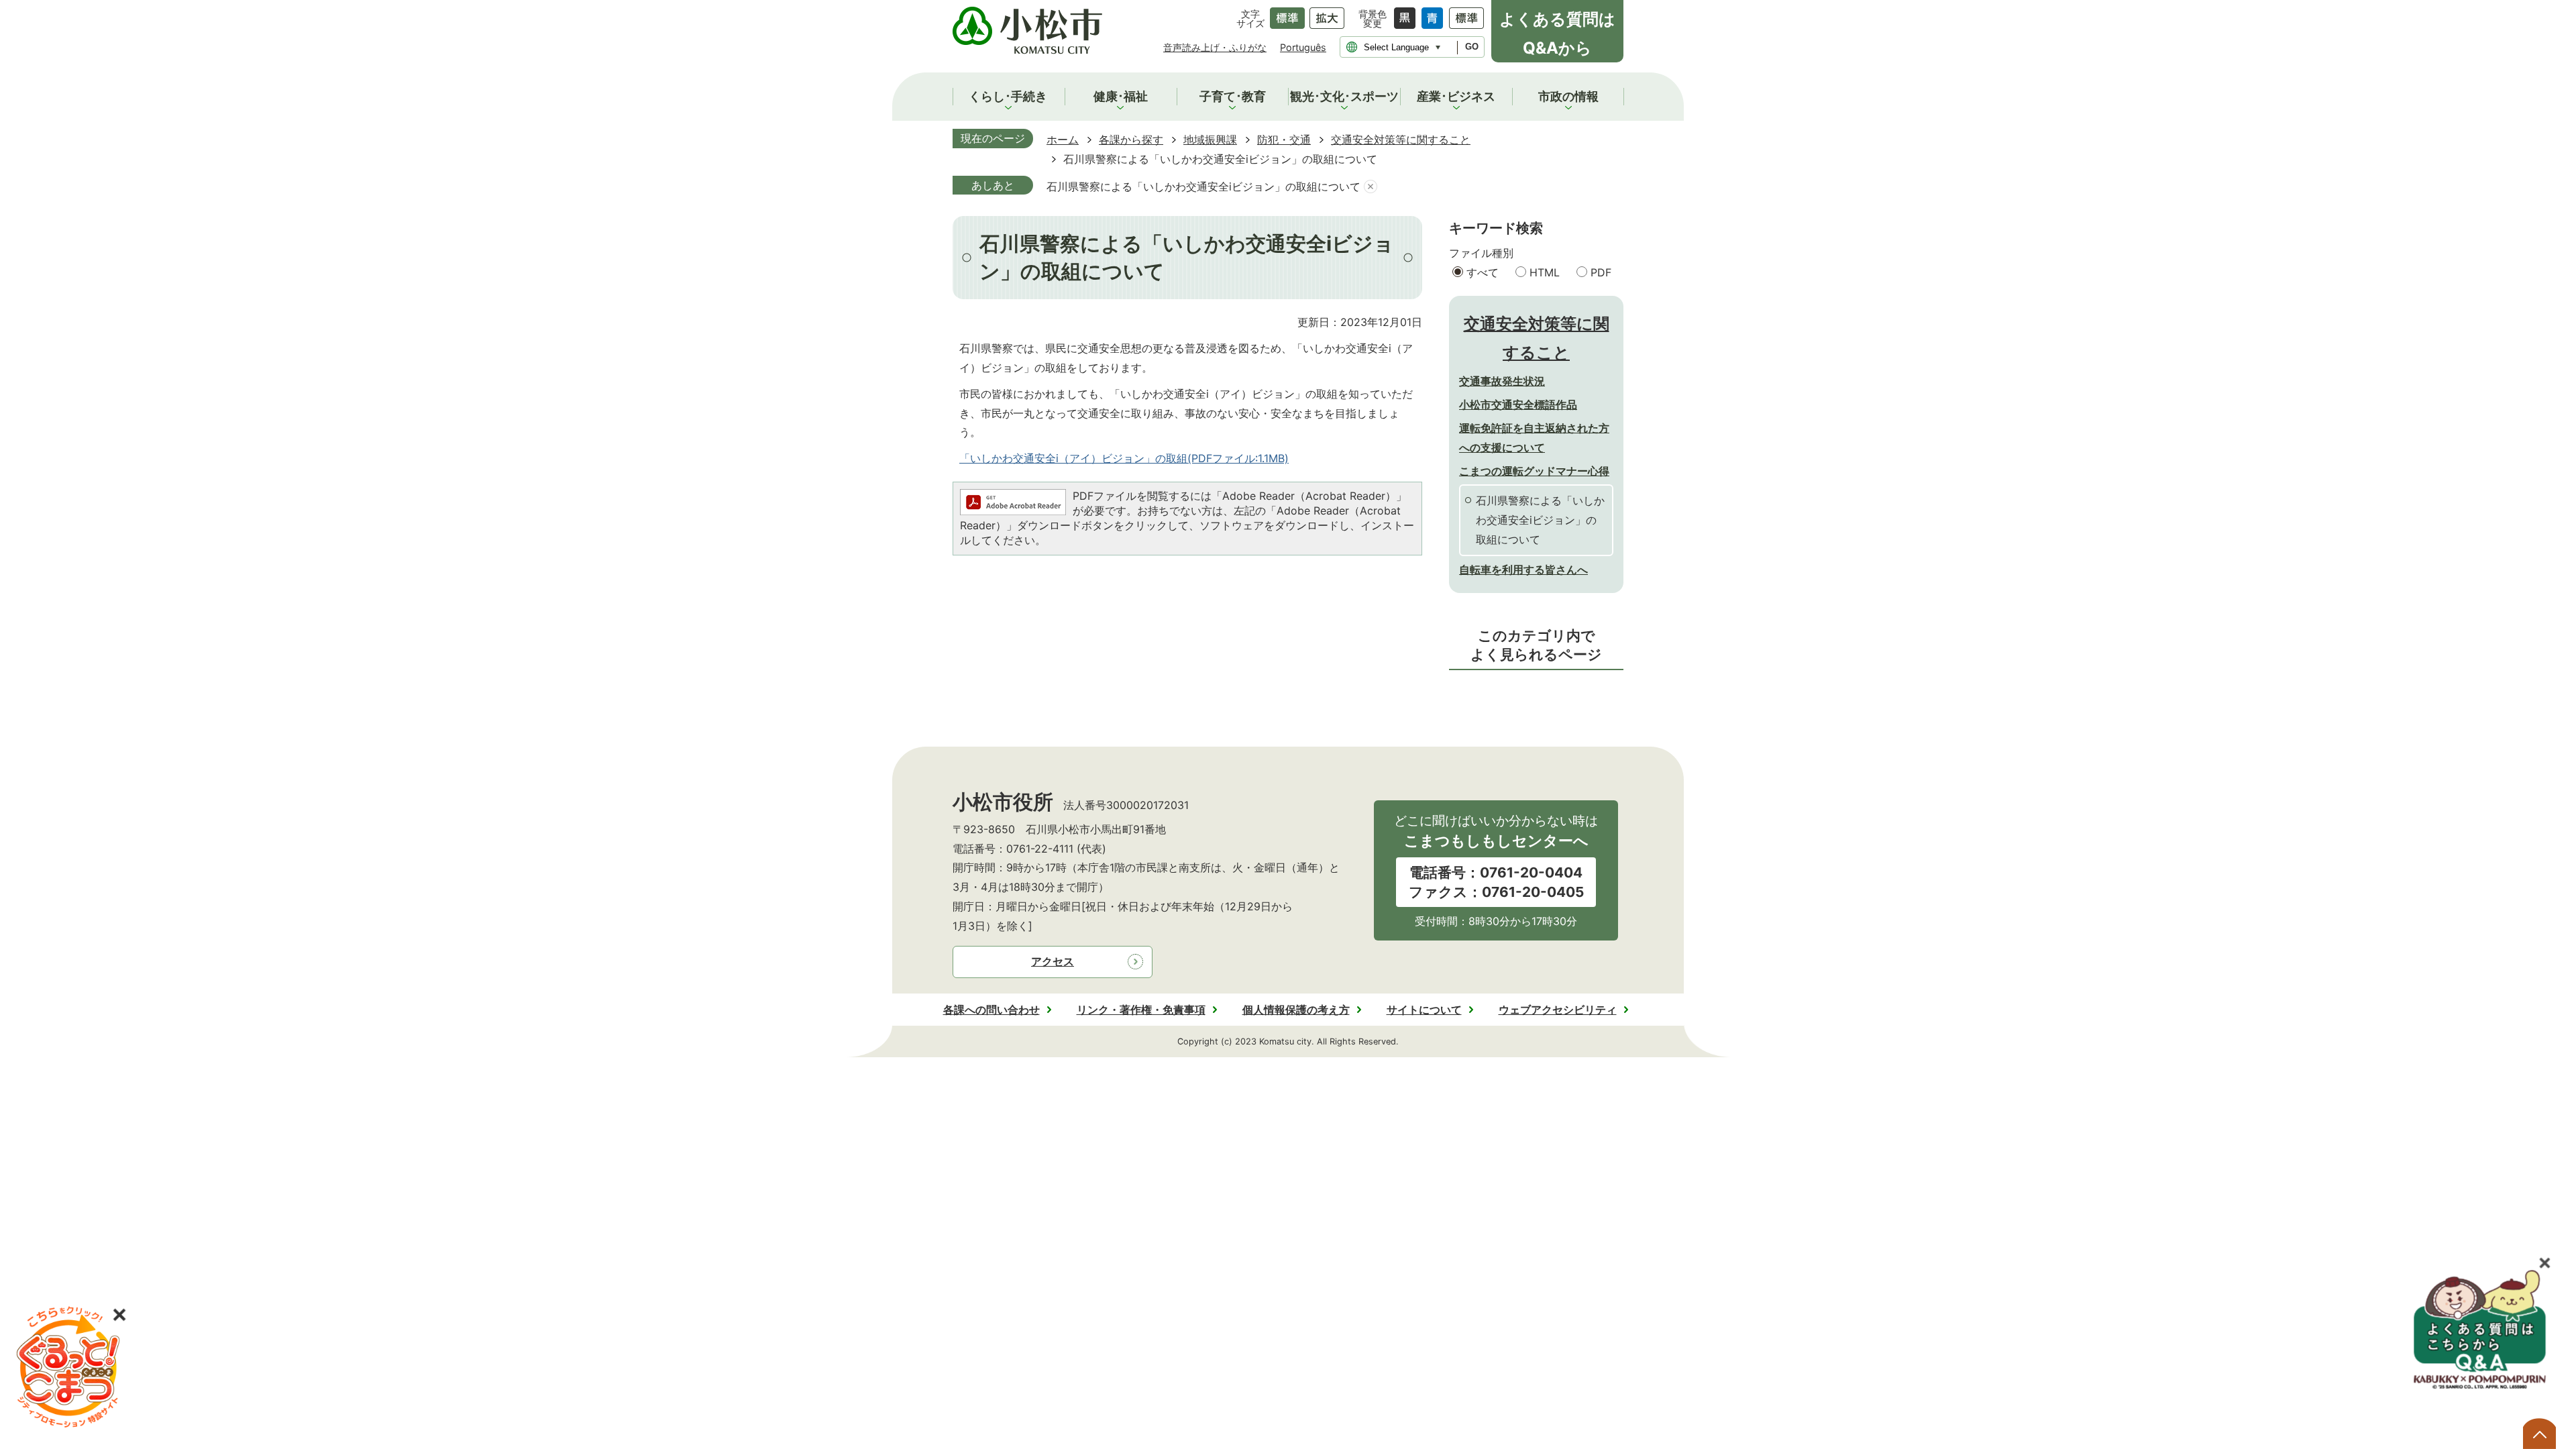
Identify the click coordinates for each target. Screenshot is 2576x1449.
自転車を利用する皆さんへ (1523, 570)
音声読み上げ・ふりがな (1215, 47)
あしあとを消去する (1371, 187)
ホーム (1063, 140)
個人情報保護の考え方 (1296, 1010)
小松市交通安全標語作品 (1518, 405)
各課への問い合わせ (991, 1010)
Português (1303, 47)
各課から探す (1131, 140)
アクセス (1053, 961)
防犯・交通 (1284, 140)
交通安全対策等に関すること (1401, 140)
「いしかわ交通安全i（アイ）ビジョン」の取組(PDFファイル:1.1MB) (1124, 458)
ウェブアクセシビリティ (1558, 1010)
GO (1472, 47)
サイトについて (1424, 1010)
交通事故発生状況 (1502, 381)
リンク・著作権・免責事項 (1141, 1010)
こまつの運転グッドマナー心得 (1534, 471)
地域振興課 (1210, 140)
